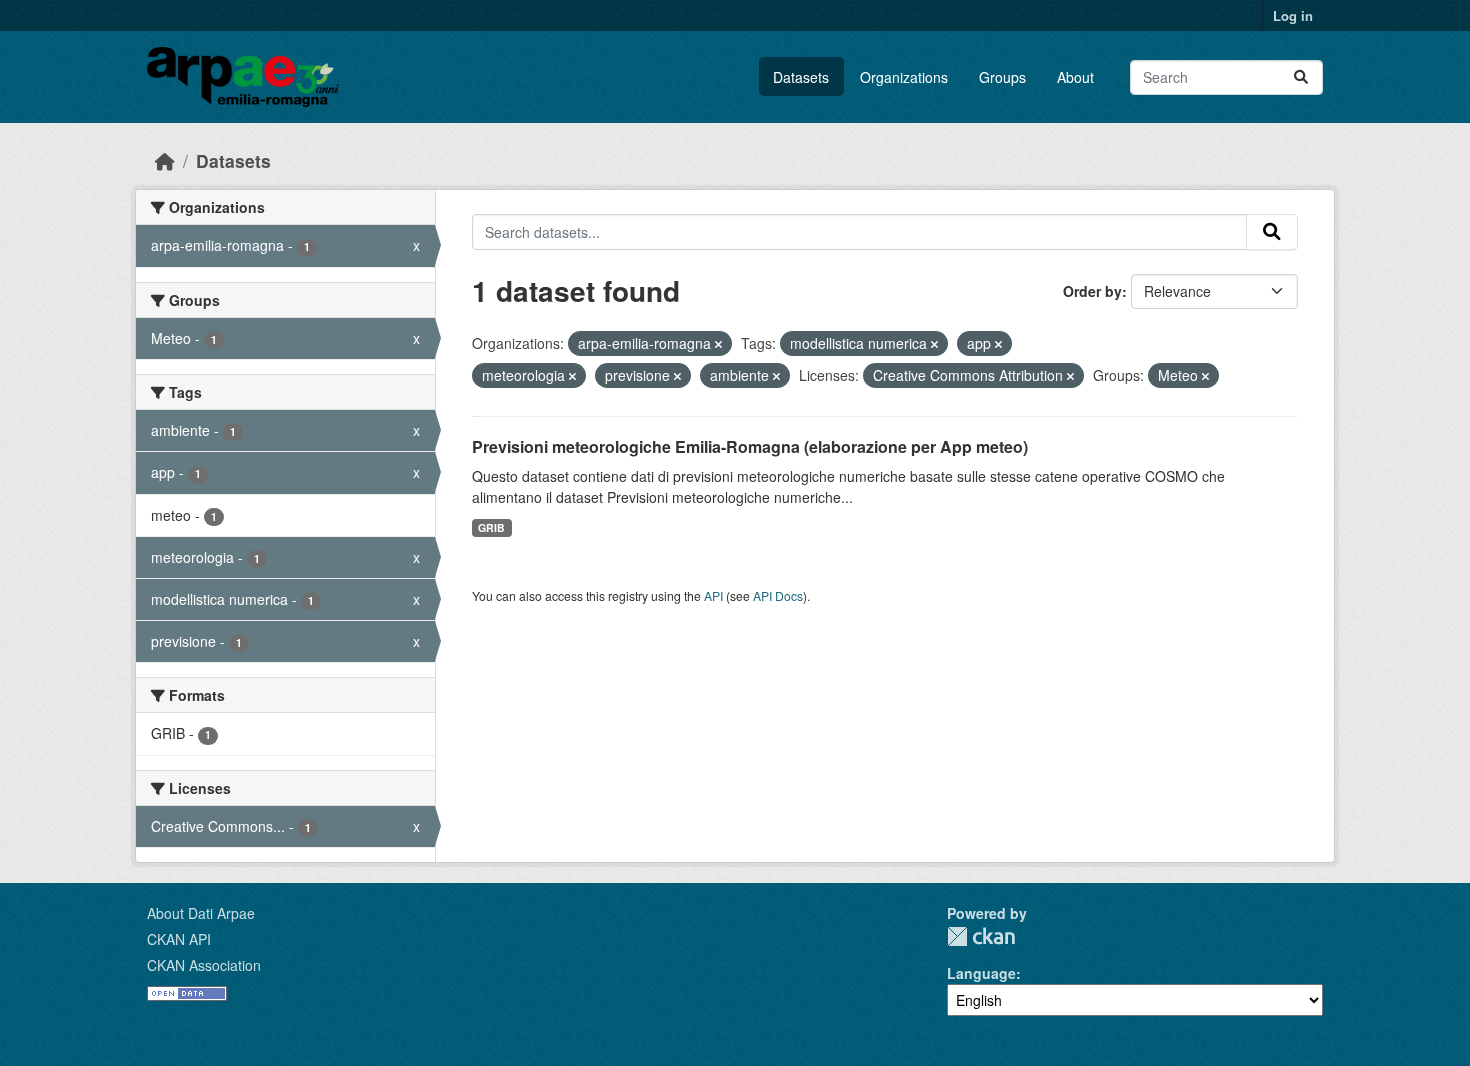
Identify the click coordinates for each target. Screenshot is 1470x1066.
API (713, 595)
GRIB (491, 527)
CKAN (981, 936)
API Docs (778, 595)
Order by (1092, 291)
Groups (1002, 77)
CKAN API (179, 939)
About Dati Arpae (201, 913)
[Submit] (1301, 77)
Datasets (801, 77)
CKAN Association (204, 965)
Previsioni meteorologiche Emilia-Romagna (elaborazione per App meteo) (750, 446)
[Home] (165, 160)
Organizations (904, 77)
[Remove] (718, 344)
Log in (1293, 15)
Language (981, 973)
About (1075, 77)
